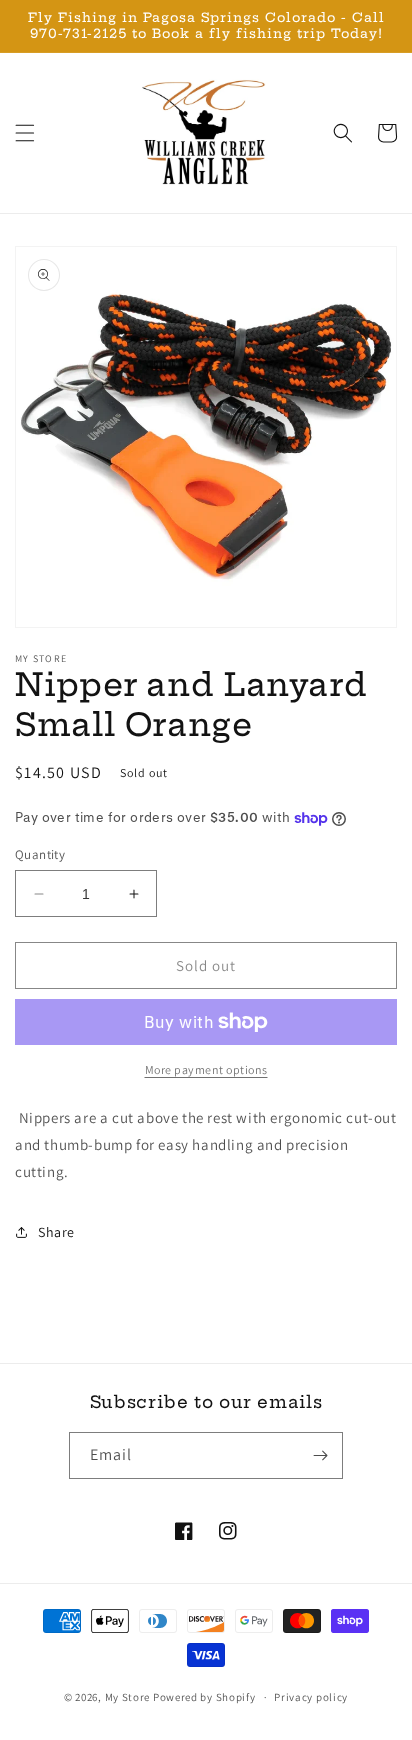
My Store (128, 1697)
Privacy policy (311, 1697)
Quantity (40, 854)
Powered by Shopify (204, 1697)
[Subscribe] (320, 1455)
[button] (25, 133)
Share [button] (56, 1232)
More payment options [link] (206, 1069)
